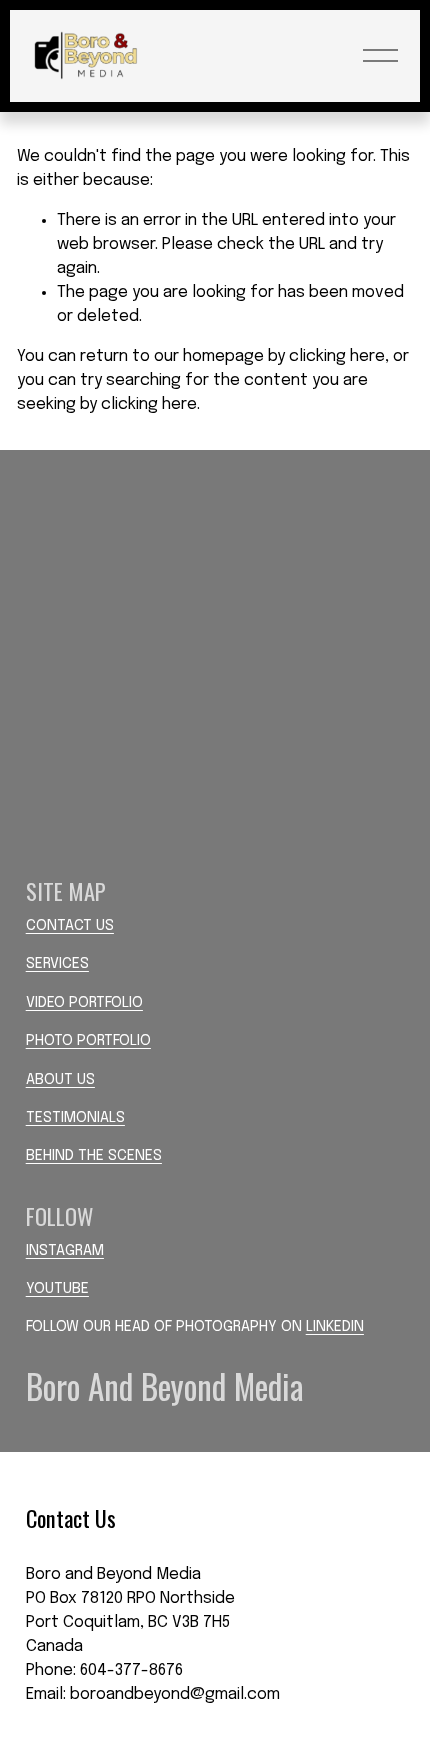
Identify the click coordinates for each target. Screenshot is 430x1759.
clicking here (337, 356)
